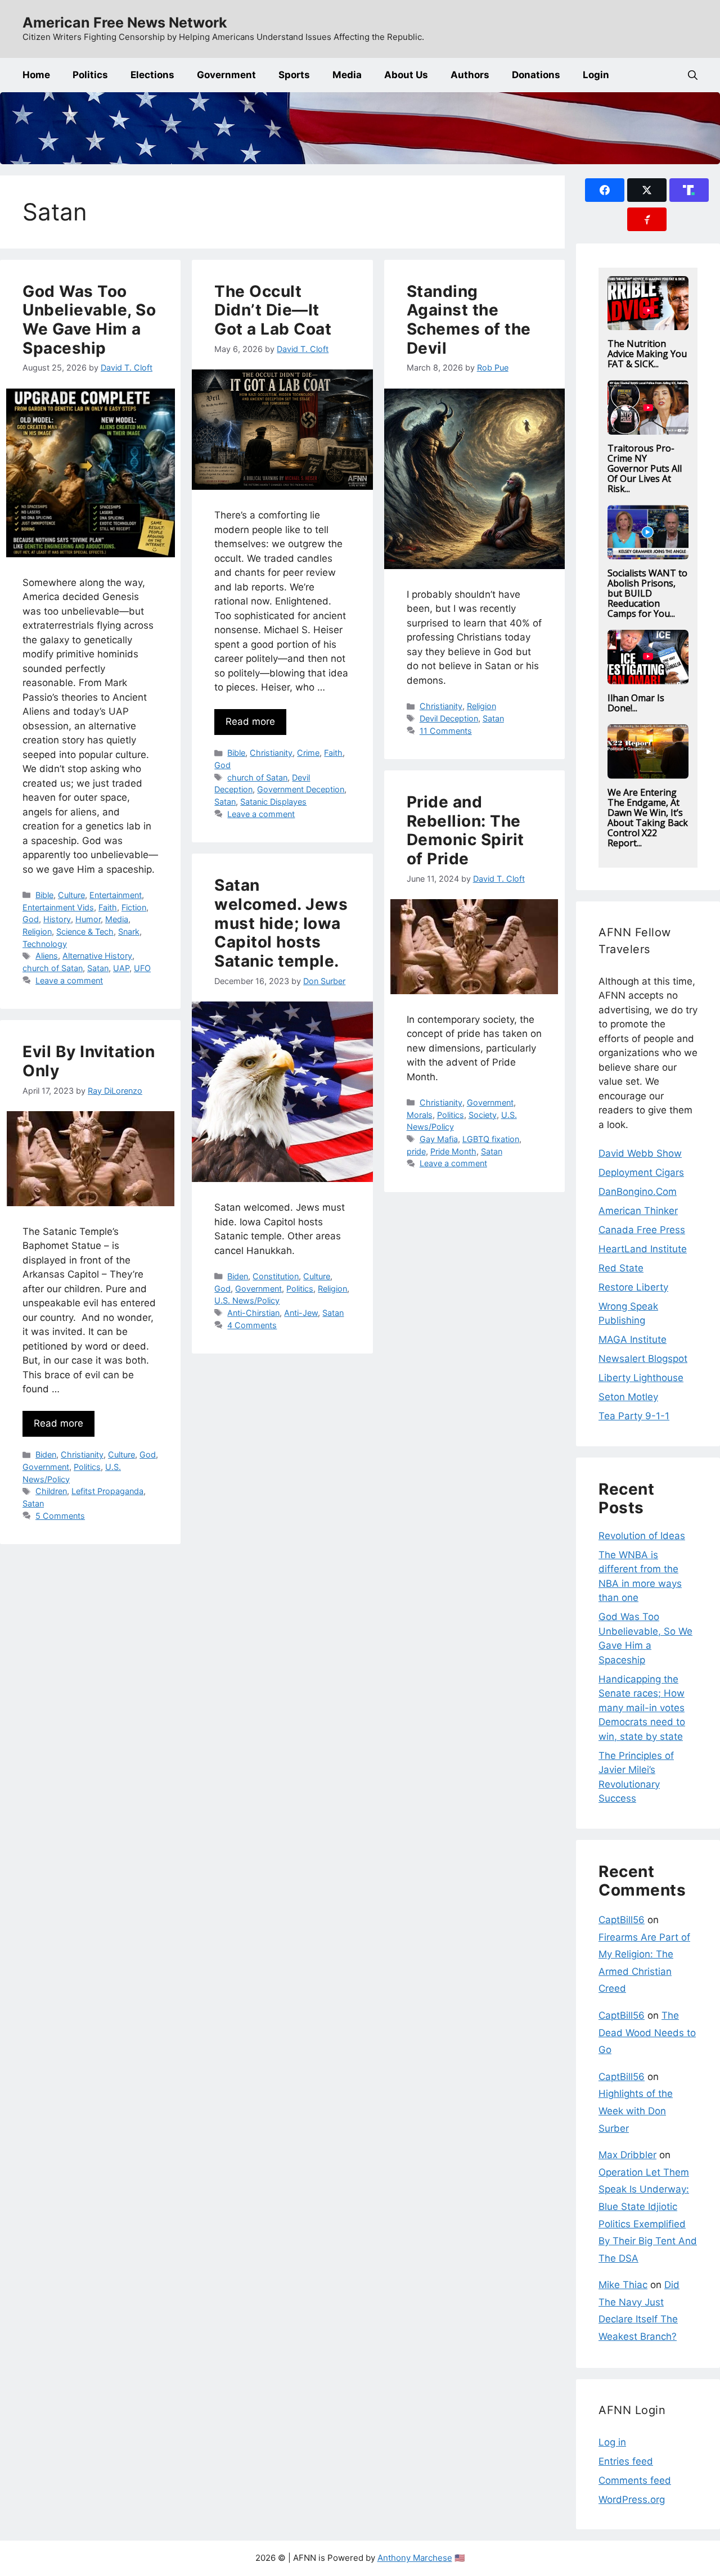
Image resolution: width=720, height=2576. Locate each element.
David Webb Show (640, 1153)
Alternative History (97, 956)
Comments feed (635, 2480)
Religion (37, 931)
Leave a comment (69, 980)
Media (347, 75)
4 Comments (252, 1325)
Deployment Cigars (641, 1172)
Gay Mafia (439, 1139)
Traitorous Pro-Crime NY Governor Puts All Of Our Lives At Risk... (645, 468)
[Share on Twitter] (647, 190)
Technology (45, 944)
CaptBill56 (622, 1920)
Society (483, 1115)
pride (416, 1151)
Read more (250, 721)
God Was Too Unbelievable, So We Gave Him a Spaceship (89, 320)
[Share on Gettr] (647, 219)
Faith (108, 907)
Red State (621, 1268)
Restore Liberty (633, 1287)
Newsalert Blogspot (643, 1359)
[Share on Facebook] (605, 190)
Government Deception (301, 789)
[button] (693, 75)
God (31, 919)
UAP (121, 968)
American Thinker (638, 1211)
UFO (142, 968)
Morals (420, 1115)
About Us (406, 75)
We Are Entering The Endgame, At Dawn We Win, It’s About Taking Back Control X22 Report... (648, 818)
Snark (129, 931)
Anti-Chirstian (253, 1313)
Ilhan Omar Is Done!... (636, 703)
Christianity (271, 753)
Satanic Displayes (273, 802)
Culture (71, 895)
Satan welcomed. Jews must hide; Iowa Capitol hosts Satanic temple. (281, 923)
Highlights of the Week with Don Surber (636, 2111)
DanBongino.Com (638, 1192)
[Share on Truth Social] (689, 190)
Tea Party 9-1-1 (634, 1416)
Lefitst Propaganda (107, 1491)
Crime (308, 753)
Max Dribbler (627, 2155)
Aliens (47, 956)
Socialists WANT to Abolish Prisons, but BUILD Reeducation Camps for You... (647, 593)
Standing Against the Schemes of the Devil (469, 320)
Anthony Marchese (415, 2558)
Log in (612, 2442)
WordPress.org (632, 2500)
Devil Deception (449, 718)
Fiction (134, 907)
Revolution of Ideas (642, 1536)
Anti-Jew (301, 1313)
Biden (238, 1276)
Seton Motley (628, 1397)
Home (36, 75)
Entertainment (116, 895)
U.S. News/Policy (247, 1300)
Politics (90, 75)
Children (51, 1491)
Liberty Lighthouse (641, 1378)
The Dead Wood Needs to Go (647, 2033)
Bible (44, 895)
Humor (88, 919)
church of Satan (53, 968)
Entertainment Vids (58, 907)
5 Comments (60, 1516)
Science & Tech (85, 931)
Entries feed (626, 2461)
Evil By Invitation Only (89, 1061)
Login (596, 75)
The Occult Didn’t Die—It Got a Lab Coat (273, 310)
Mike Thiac (623, 2285)
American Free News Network (125, 22)
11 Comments (446, 731)
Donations (536, 75)
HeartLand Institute (643, 1249)
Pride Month (453, 1151)
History (57, 919)
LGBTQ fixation (491, 1139)
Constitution (276, 1276)
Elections (152, 75)
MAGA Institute (633, 1339)
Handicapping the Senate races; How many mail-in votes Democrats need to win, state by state (642, 1708)
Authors (470, 75)
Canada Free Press (642, 1230)
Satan (98, 968)
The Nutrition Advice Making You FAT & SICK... (647, 354)
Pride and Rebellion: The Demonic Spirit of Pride (465, 830)
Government (226, 75)
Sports (294, 75)
